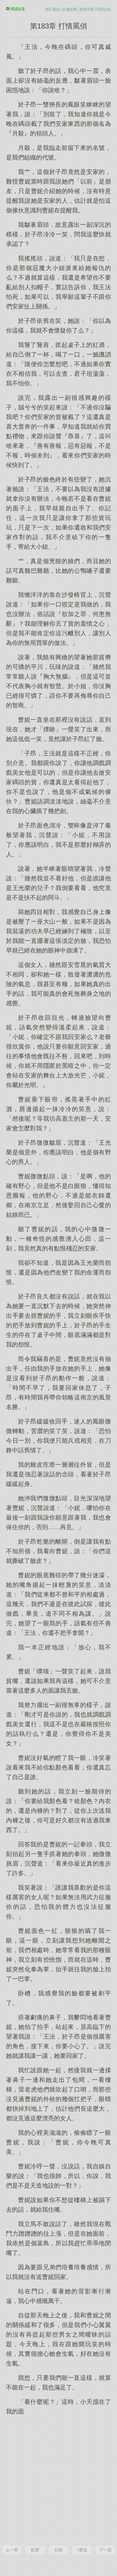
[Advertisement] (58, 2480)
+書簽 (82, 2550)
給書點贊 (70, 9)
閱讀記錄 (104, 9)
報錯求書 (87, 9)
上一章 (12, 2550)
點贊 (35, 2550)
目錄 (58, 2550)
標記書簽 (52, 9)
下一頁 (105, 2550)
